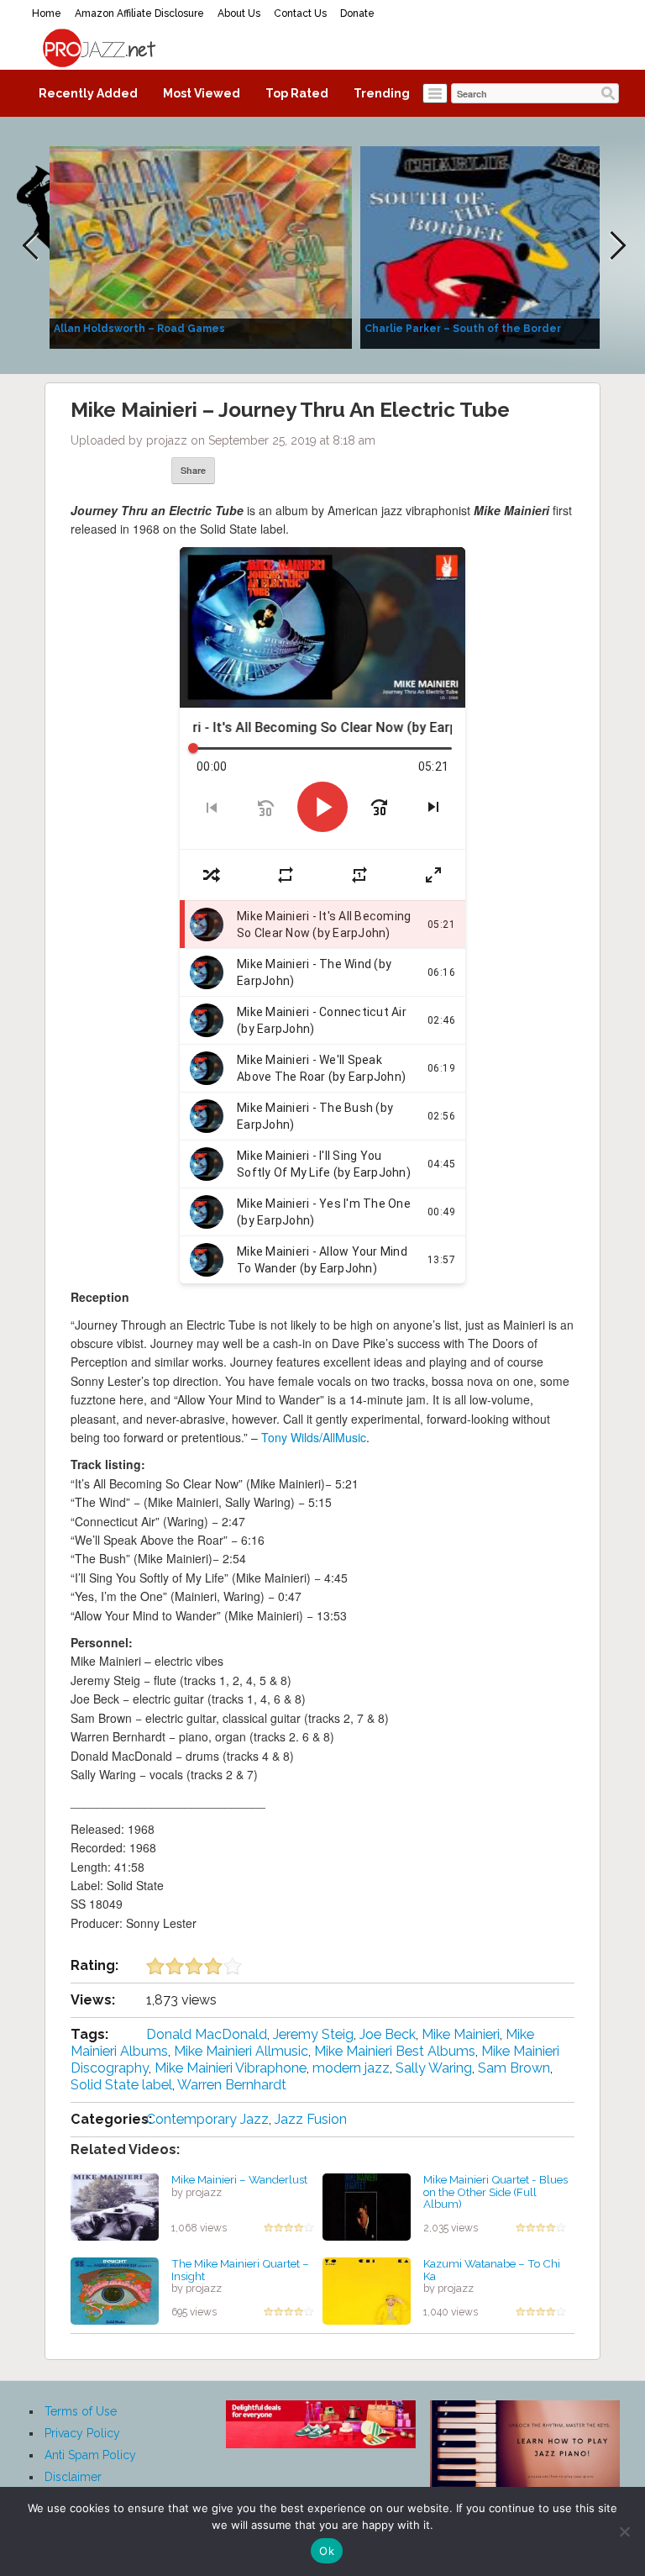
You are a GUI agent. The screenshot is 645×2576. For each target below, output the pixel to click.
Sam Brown (514, 2068)
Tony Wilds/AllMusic (314, 1437)
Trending (382, 93)
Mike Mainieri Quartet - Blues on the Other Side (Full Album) (496, 2191)
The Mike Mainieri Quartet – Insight (240, 2270)
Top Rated (297, 93)
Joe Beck (388, 2034)
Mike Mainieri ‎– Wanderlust (239, 2179)
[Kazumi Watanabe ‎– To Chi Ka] (367, 2290)
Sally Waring (434, 2068)
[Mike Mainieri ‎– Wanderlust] (115, 2206)
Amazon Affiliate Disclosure (139, 13)
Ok (327, 2551)
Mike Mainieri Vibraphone (231, 2068)
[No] (624, 2531)
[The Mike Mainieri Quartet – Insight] (115, 2290)
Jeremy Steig (313, 2034)
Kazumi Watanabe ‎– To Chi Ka (492, 2270)
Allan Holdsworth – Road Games (139, 329)
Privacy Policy (82, 2433)
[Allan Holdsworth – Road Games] (201, 246)
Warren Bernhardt (232, 2085)
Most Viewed (202, 93)
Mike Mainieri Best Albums (395, 2051)
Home (47, 13)
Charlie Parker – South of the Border (463, 329)
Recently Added (88, 93)
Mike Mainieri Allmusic (241, 2051)
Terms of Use (81, 2411)
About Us (239, 13)
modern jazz (351, 2068)
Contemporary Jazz (207, 2119)
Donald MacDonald (207, 2034)
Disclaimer (73, 2477)
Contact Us (300, 13)
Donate (357, 13)
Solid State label (121, 2085)
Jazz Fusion (311, 2119)
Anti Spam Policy (90, 2455)
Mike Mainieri (461, 2034)
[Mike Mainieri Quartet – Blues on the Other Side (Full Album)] (367, 2206)
